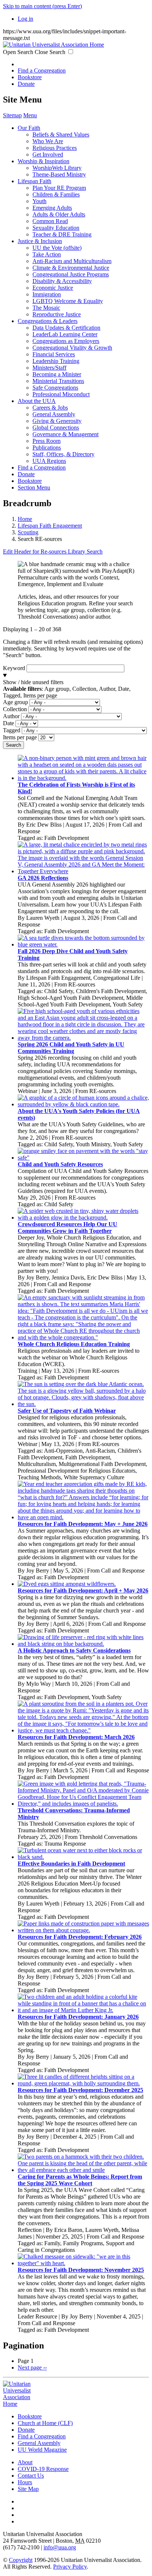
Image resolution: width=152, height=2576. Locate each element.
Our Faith (29, 128)
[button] (76, 686)
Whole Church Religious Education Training (74, 1344)
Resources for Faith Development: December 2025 (80, 2090)
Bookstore (30, 77)
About (25, 2462)
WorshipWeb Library (57, 168)
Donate (26, 84)
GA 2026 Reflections (43, 878)
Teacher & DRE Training (62, 234)
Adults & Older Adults (59, 214)
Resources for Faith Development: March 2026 (76, 1737)
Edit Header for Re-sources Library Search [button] (53, 551)
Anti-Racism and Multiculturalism (72, 261)
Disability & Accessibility (62, 281)
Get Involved (48, 154)
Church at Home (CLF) (45, 2423)
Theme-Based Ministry (59, 174)
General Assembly (54, 414)
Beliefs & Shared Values (61, 134)
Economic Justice (53, 288)
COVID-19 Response (43, 2469)
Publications (47, 448)
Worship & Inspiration (44, 161)
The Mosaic (46, 308)
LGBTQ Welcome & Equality (68, 301)
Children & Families (56, 194)
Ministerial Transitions (58, 381)
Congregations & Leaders (48, 321)
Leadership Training (56, 361)
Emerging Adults (52, 208)
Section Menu (34, 487)
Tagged (12, 730)
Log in (25, 19)
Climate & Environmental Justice (71, 268)
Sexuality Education (56, 228)
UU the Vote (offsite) (57, 248)
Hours (25, 2482)
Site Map (28, 2489)
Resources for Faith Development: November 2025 (81, 2270)
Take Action (47, 254)
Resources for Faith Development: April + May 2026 (83, 1590)
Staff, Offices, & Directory (63, 454)
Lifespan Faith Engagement (50, 526)
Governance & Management (65, 434)
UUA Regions (49, 461)
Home (25, 519)
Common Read (50, 221)
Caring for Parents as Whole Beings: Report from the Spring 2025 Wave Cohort (80, 2180)
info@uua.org (60, 2547)
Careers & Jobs (50, 408)
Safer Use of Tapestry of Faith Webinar (67, 1411)
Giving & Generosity (57, 421)
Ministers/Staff (49, 368)
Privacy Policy (70, 2567)
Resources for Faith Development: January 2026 (78, 2017)
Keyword (14, 668)
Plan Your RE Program (59, 188)
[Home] (53, 45)
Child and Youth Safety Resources (60, 1164)
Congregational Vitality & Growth (72, 348)
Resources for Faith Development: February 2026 (80, 1937)
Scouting (28, 532)
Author (11, 716)
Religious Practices (55, 148)
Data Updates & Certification (66, 328)
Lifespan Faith (34, 181)
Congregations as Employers (66, 341)
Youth (39, 201)
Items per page (20, 737)
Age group (15, 702)
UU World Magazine (42, 2450)
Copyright (21, 2560)
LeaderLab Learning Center (65, 334)
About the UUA (37, 401)
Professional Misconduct (61, 394)
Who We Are (48, 141)
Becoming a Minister (57, 374)
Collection (15, 709)
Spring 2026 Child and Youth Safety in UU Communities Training (71, 1048)
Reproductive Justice (57, 314)
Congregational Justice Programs (71, 274)
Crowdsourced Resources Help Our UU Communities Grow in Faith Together (68, 1228)
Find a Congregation (42, 70)
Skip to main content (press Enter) (42, 6)
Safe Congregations (55, 388)
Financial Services (54, 354)
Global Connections (56, 428)
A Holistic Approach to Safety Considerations (74, 1650)
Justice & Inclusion (40, 241)
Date (8, 723)
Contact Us (31, 2476)
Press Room (46, 441)
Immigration (47, 294)
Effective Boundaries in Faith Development (71, 1864)
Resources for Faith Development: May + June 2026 (83, 1524)
